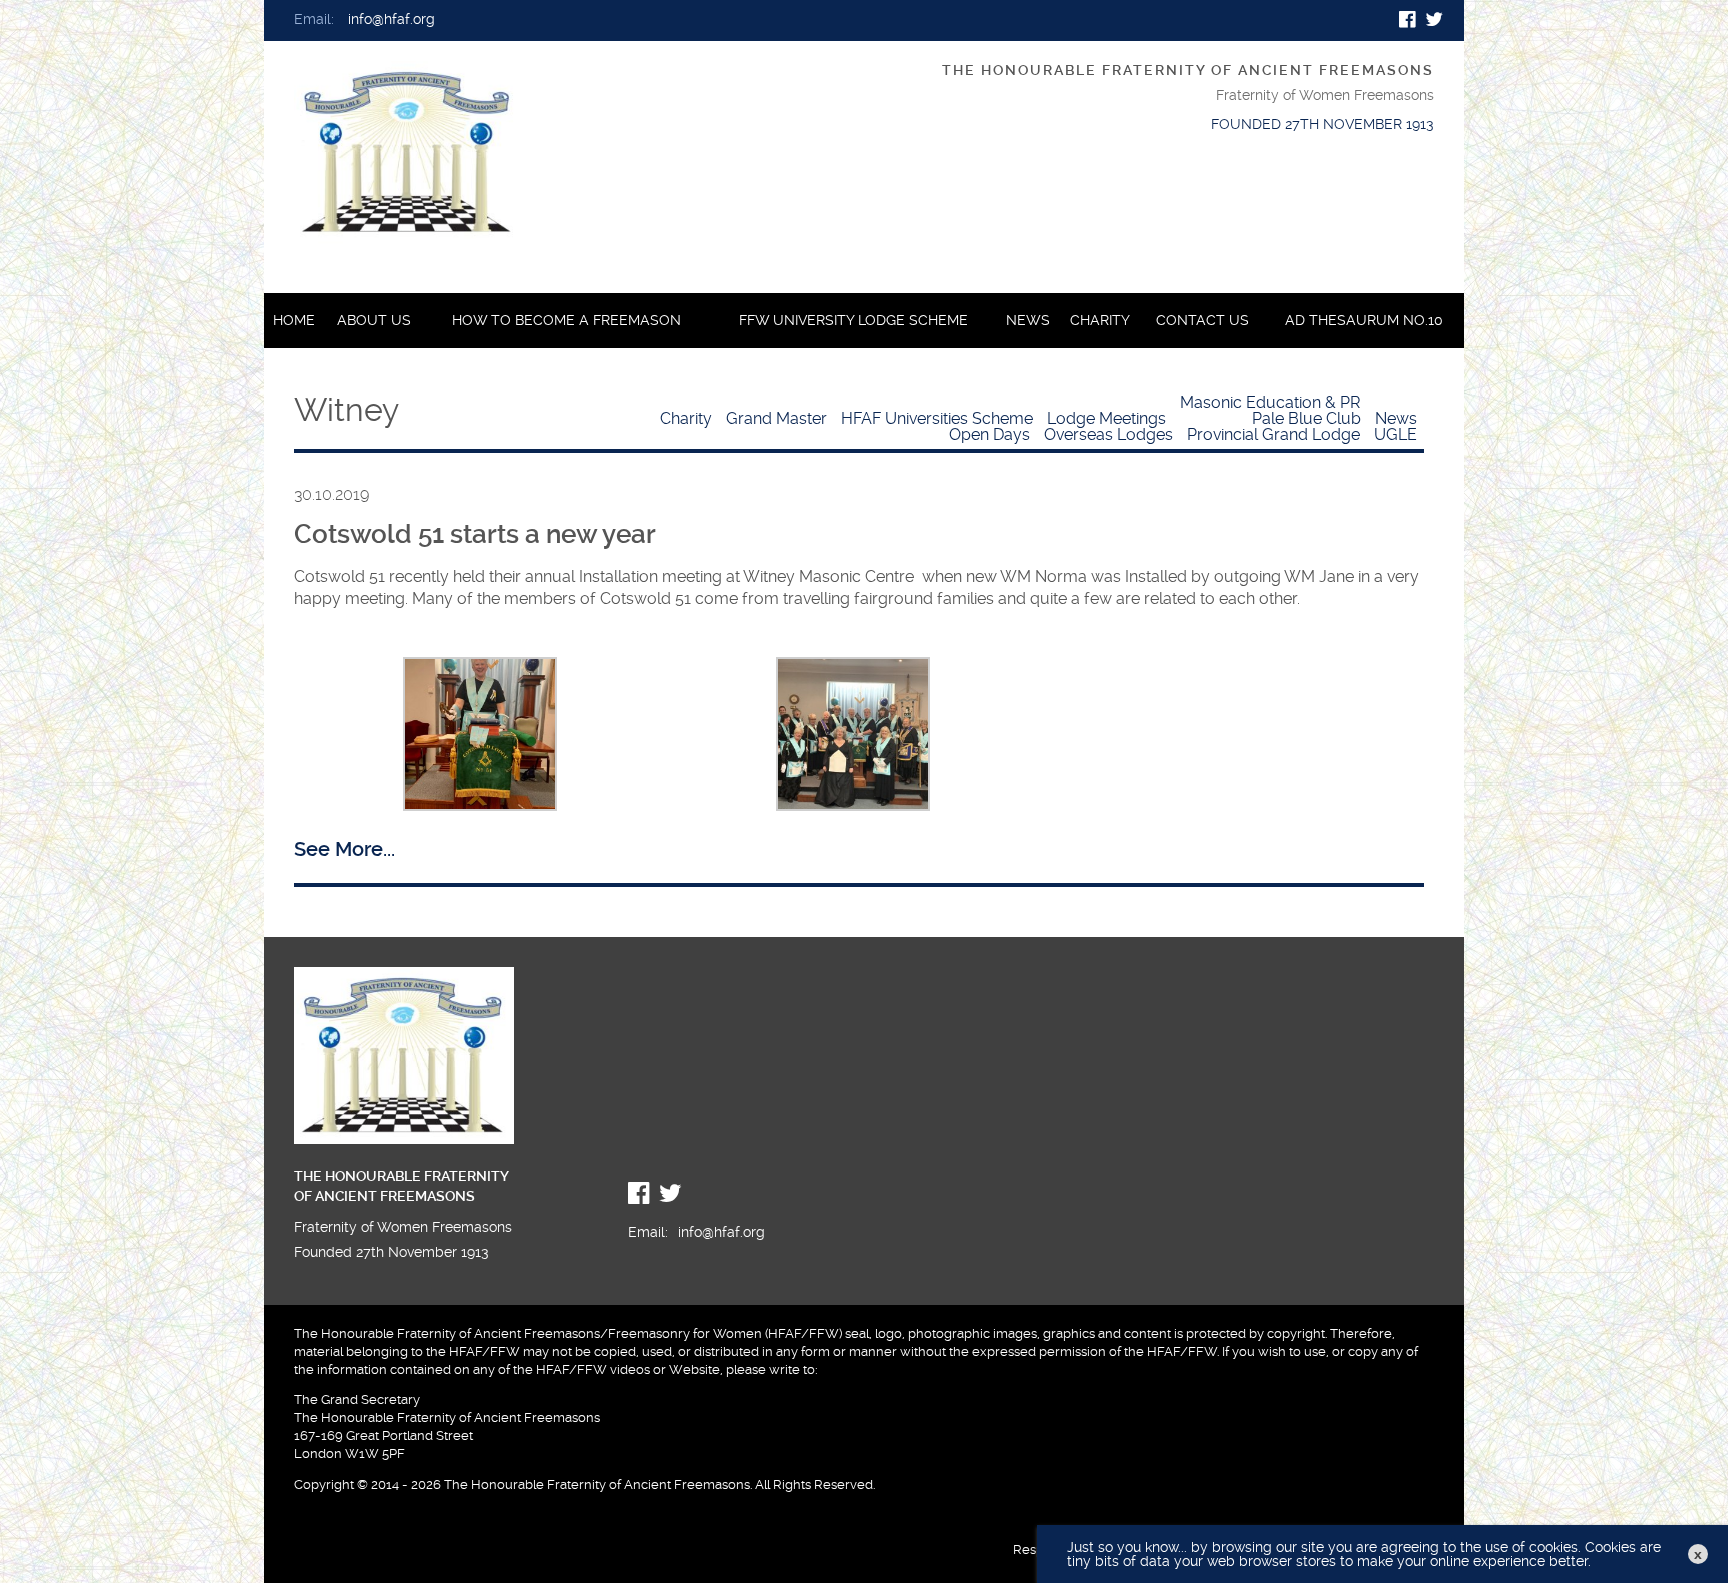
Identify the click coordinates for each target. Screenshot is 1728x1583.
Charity (1100, 320)
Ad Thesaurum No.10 (1364, 320)
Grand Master (776, 418)
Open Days (989, 434)
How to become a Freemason (566, 320)
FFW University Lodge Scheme (853, 320)
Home (294, 320)
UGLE (1395, 434)
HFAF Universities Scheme (937, 418)
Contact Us (1202, 320)
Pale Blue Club (1306, 418)
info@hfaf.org (391, 19)
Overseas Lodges (1108, 434)
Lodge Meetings (1106, 418)
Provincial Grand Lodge (1273, 434)
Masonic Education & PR (1270, 402)
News (1028, 320)
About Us (374, 320)
